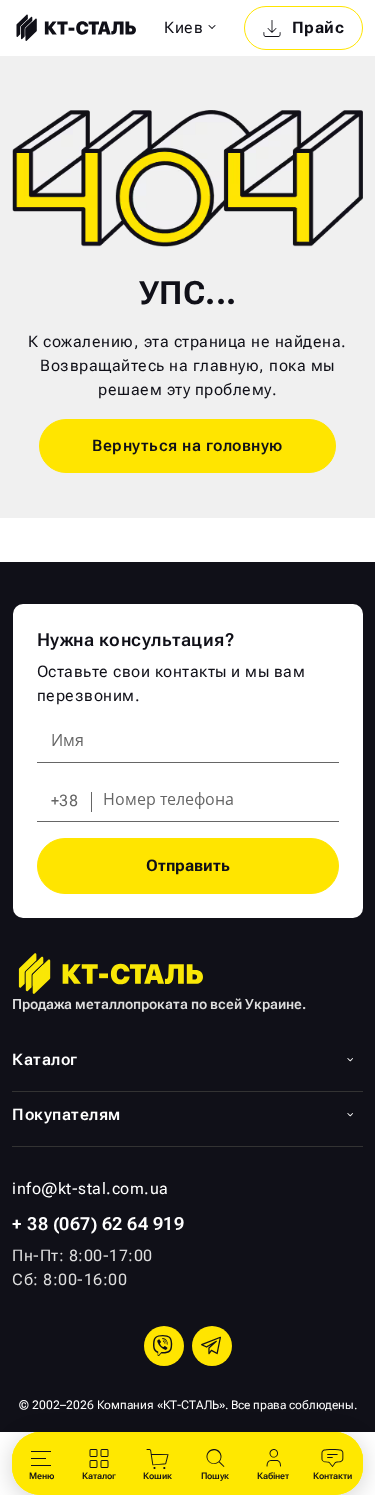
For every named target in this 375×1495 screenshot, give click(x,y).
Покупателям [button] (66, 1114)
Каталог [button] (45, 1059)
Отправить (188, 865)
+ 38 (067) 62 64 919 (98, 1223)
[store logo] (74, 28)
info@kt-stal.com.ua (90, 1188)
